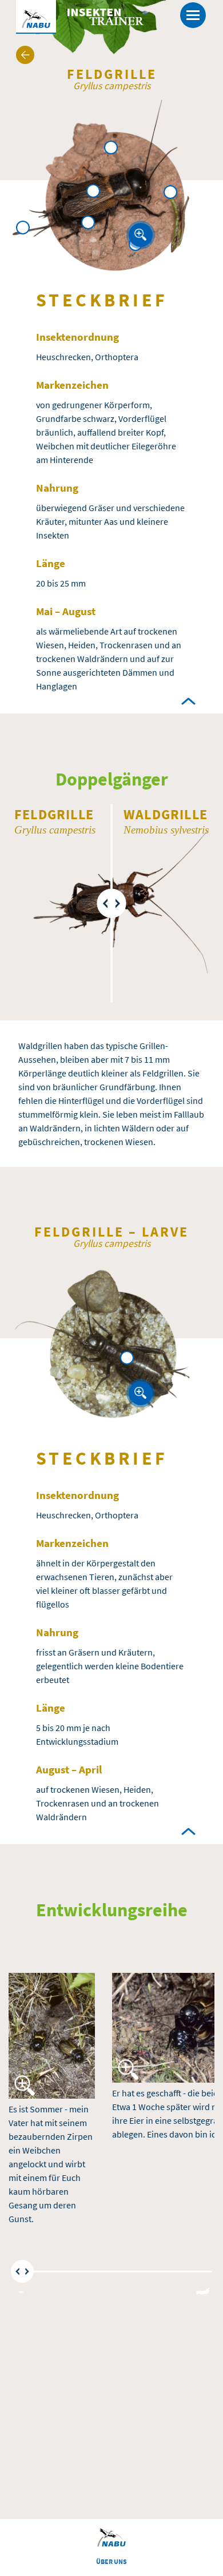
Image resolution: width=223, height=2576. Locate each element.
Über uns (111, 2561)
